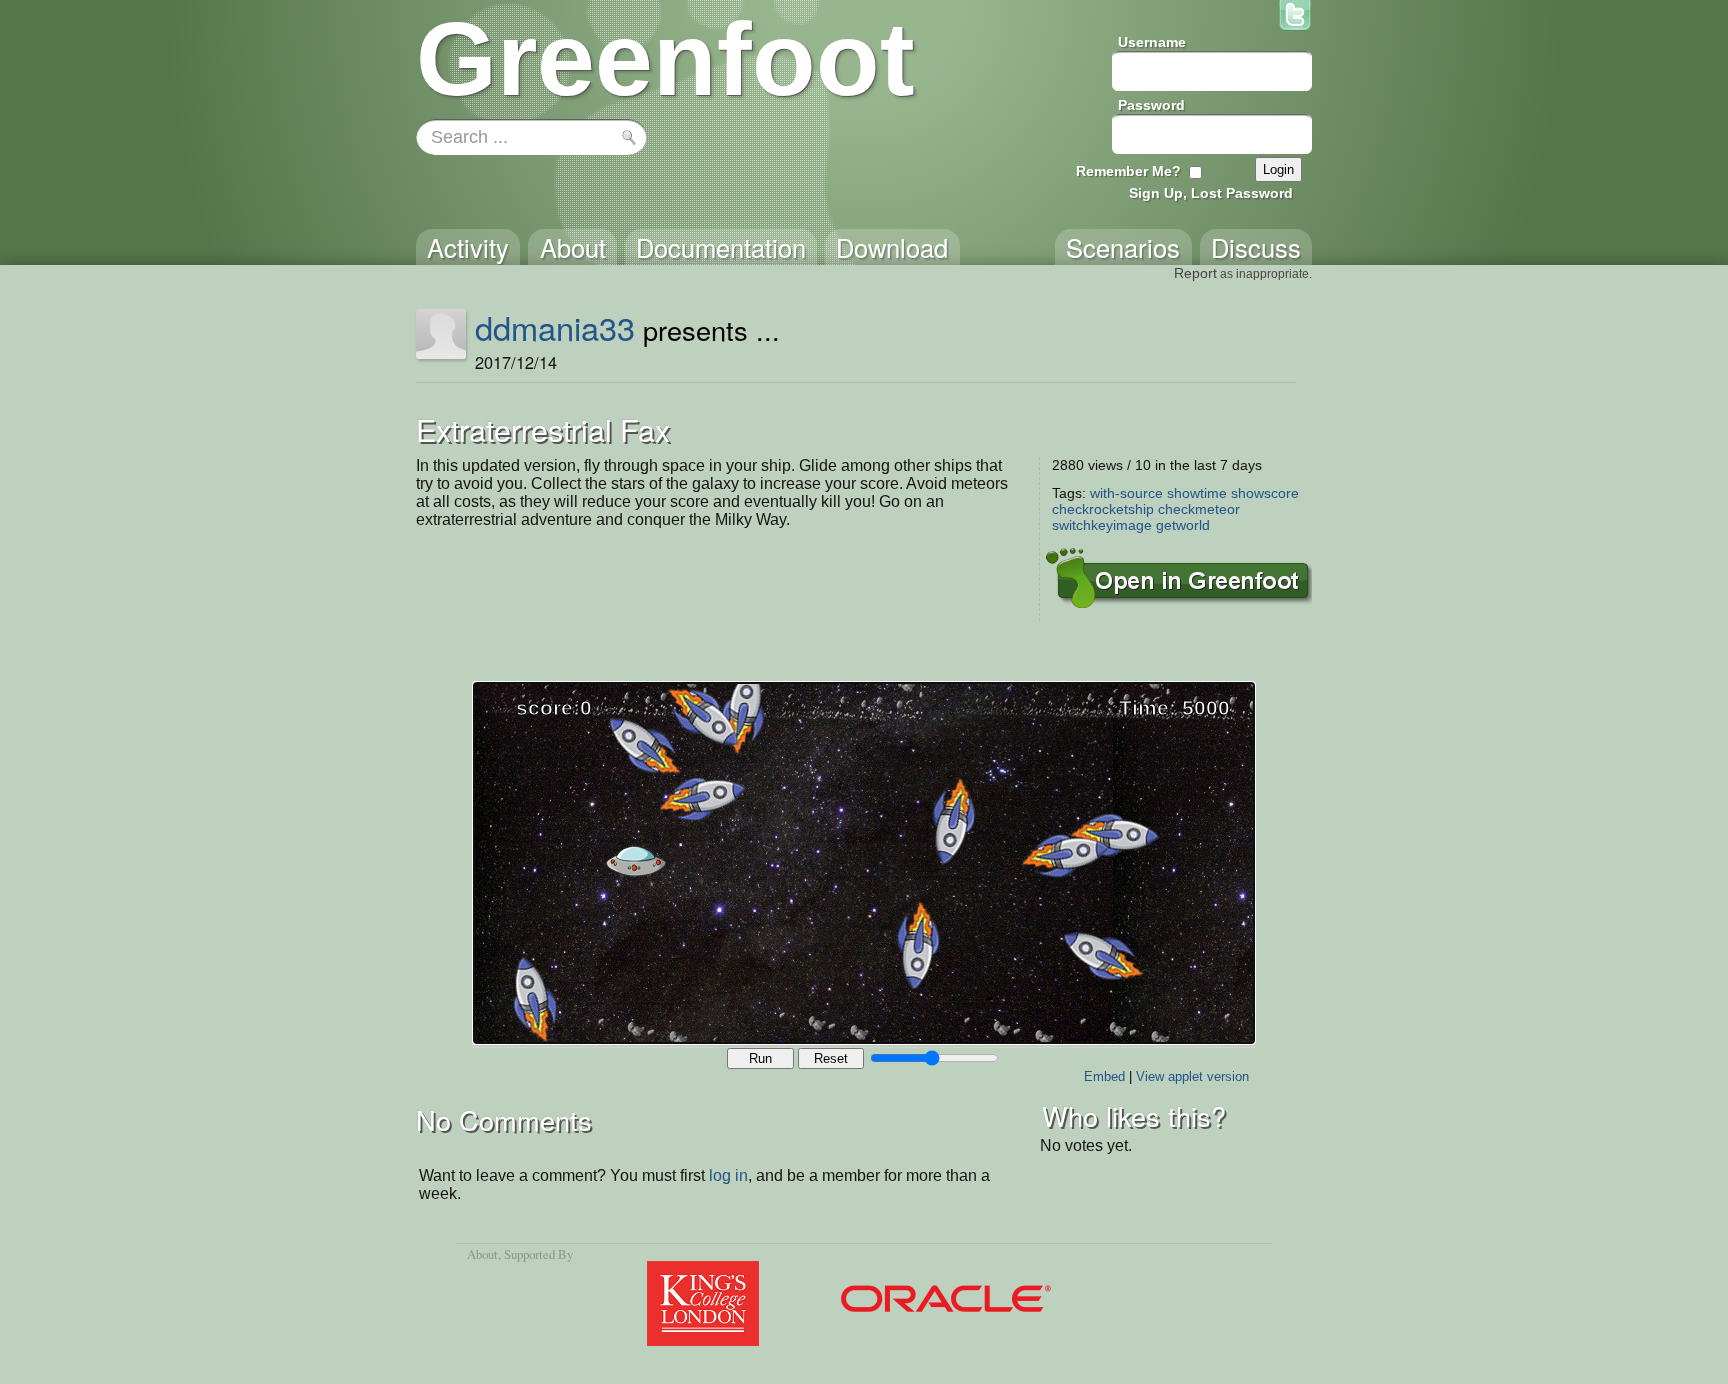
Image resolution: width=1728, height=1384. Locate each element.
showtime (1197, 493)
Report (1195, 273)
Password (1151, 105)
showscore (1265, 493)
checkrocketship (1103, 509)
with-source (1126, 493)
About (482, 1254)
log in (728, 1175)
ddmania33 (555, 327)
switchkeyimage (1102, 525)
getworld (1183, 525)
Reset (831, 1058)
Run (760, 1058)
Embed (1104, 1076)
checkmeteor (1199, 509)
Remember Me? (1128, 171)
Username (1152, 42)
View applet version (1192, 1076)
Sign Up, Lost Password (1211, 193)
